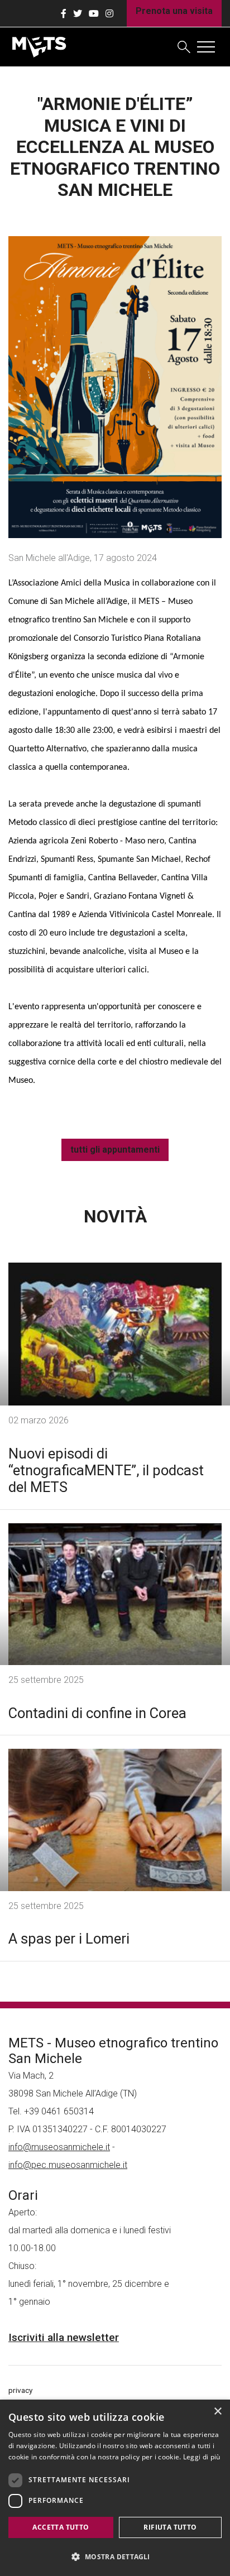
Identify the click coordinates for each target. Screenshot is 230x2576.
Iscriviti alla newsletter (64, 2337)
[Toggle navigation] (206, 47)
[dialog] (115, 2488)
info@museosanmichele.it (59, 2147)
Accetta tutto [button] (61, 2527)
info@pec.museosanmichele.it (68, 2165)
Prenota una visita (174, 11)
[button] (115, 2556)
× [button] (217, 2412)
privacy (20, 2390)
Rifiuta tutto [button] (170, 2527)
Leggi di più (202, 2457)
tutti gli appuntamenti (115, 1150)
